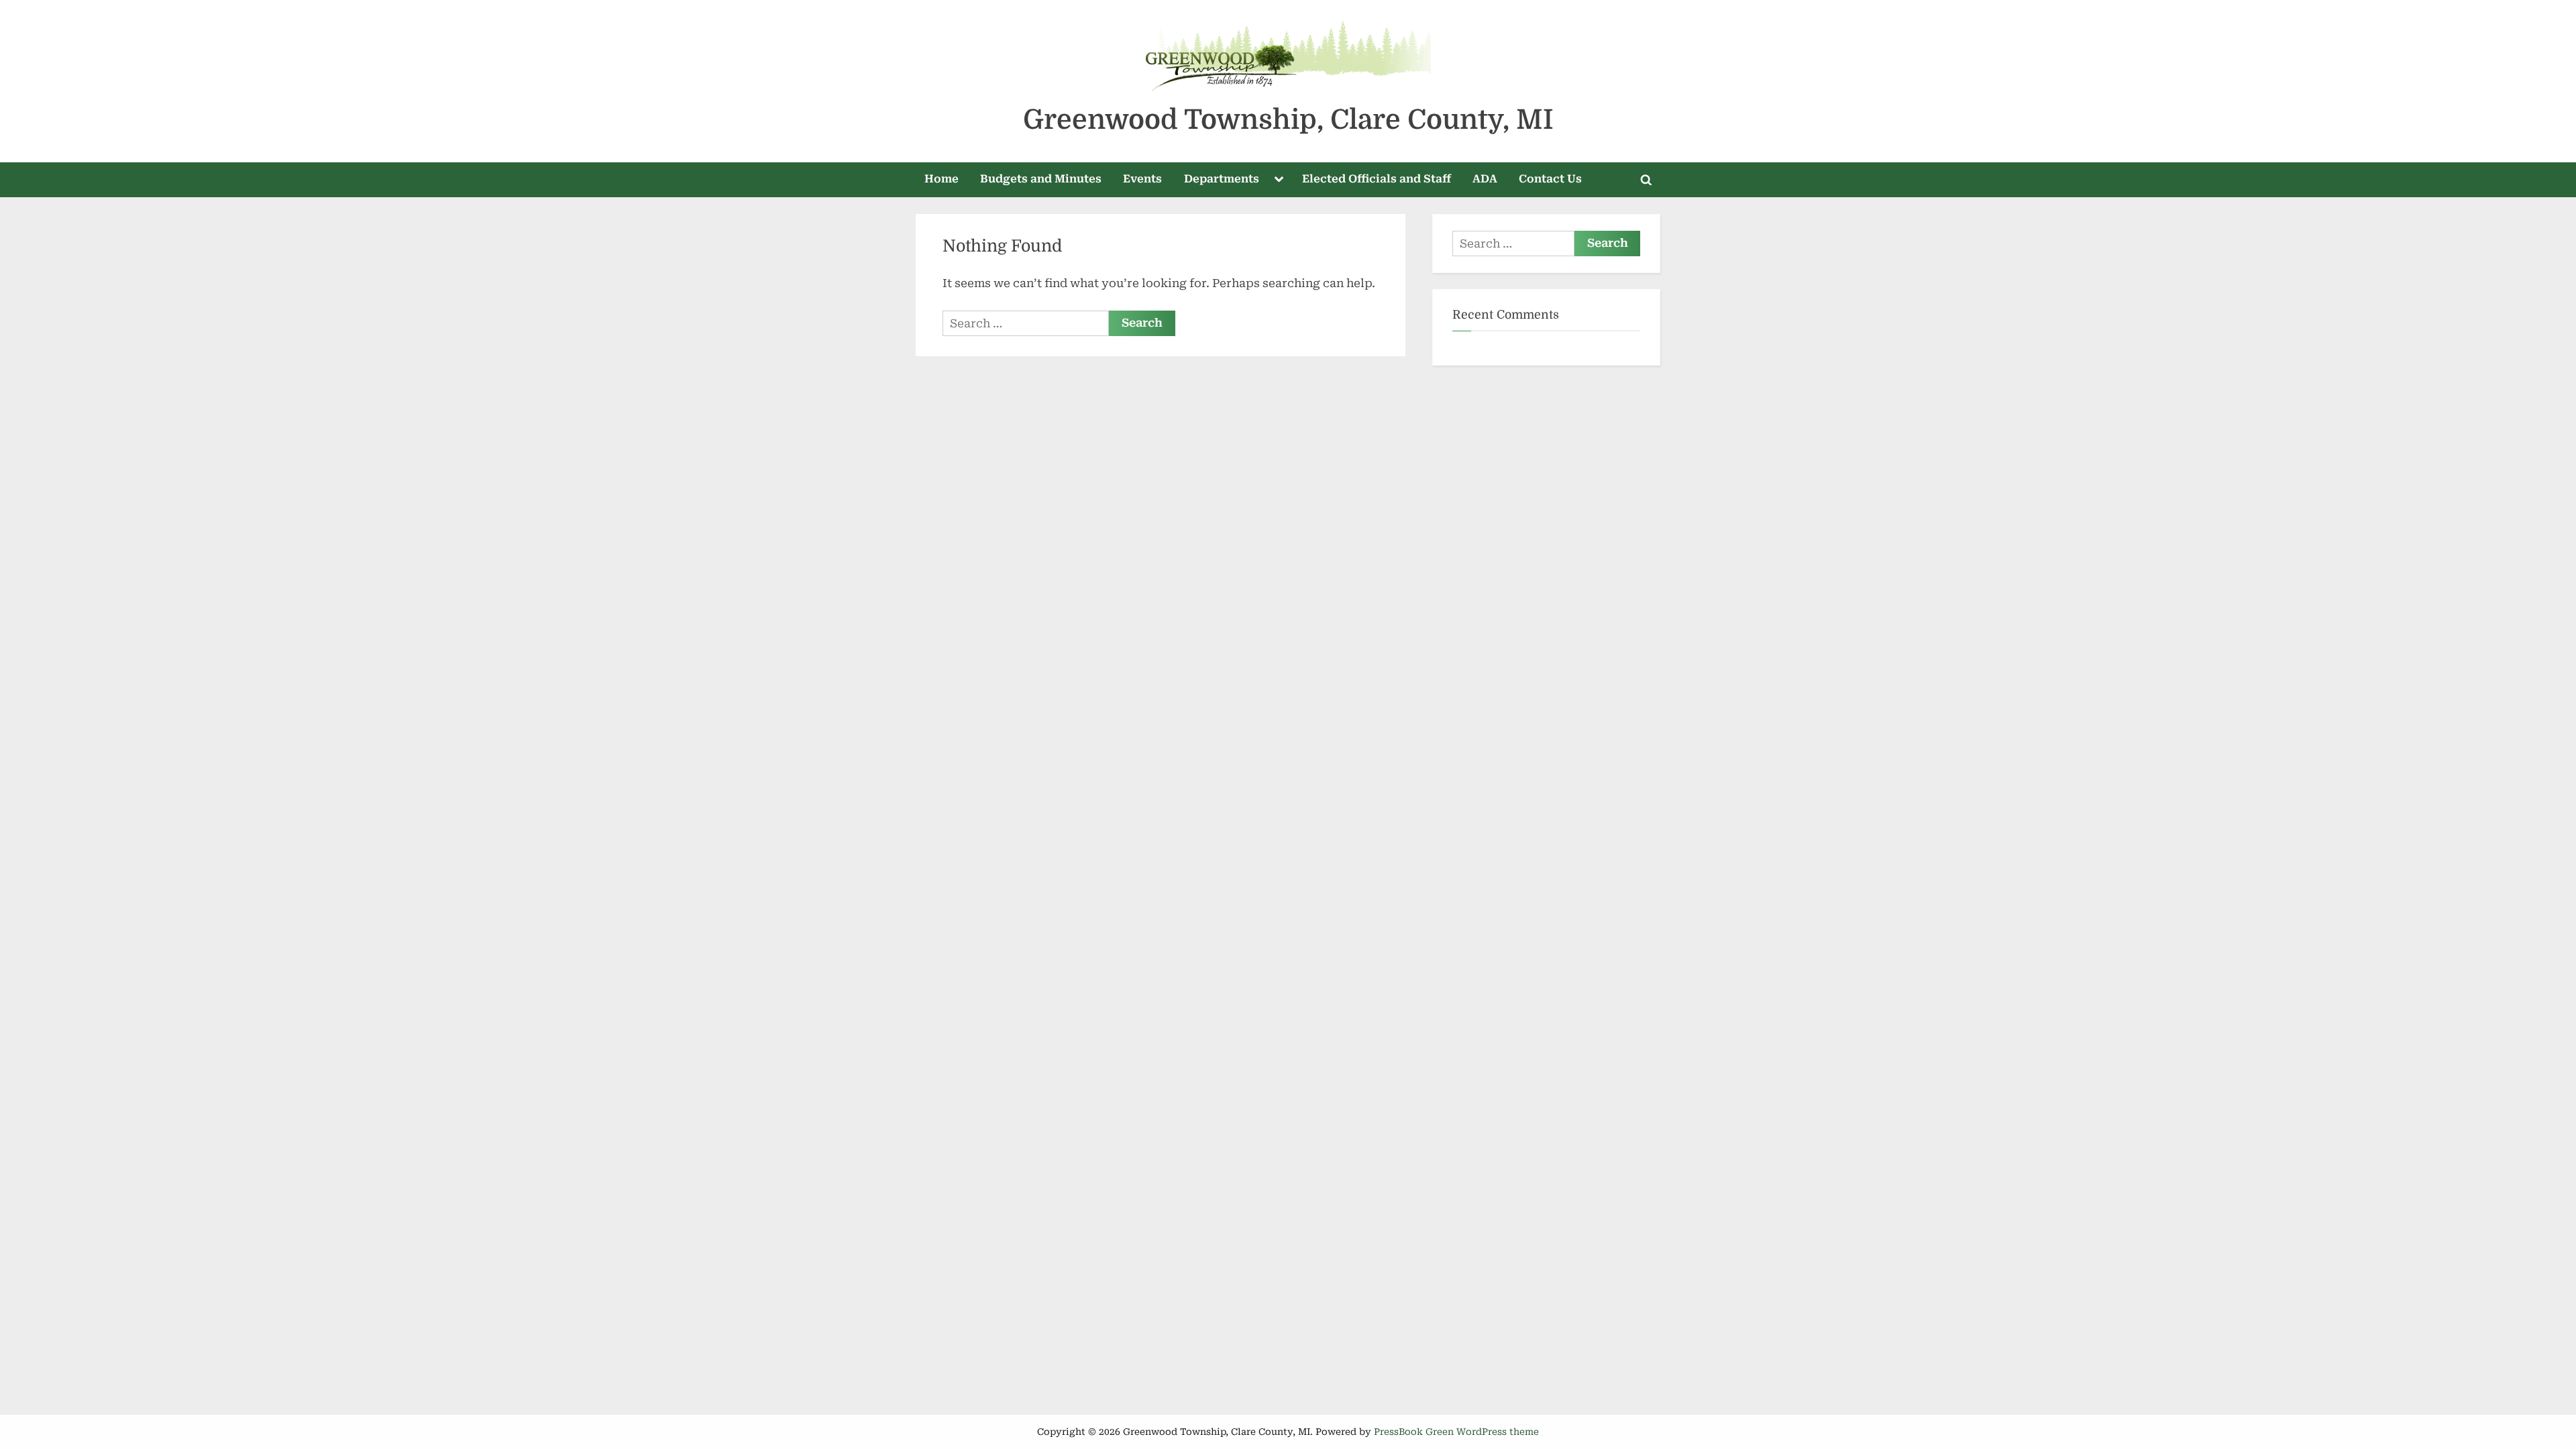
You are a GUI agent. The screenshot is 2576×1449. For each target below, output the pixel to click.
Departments (1222, 179)
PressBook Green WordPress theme (1456, 1432)
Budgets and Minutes (1041, 179)
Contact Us (1550, 179)
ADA (1485, 179)
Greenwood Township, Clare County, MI (1288, 120)
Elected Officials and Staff (1377, 179)
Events (1142, 179)
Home (942, 179)
